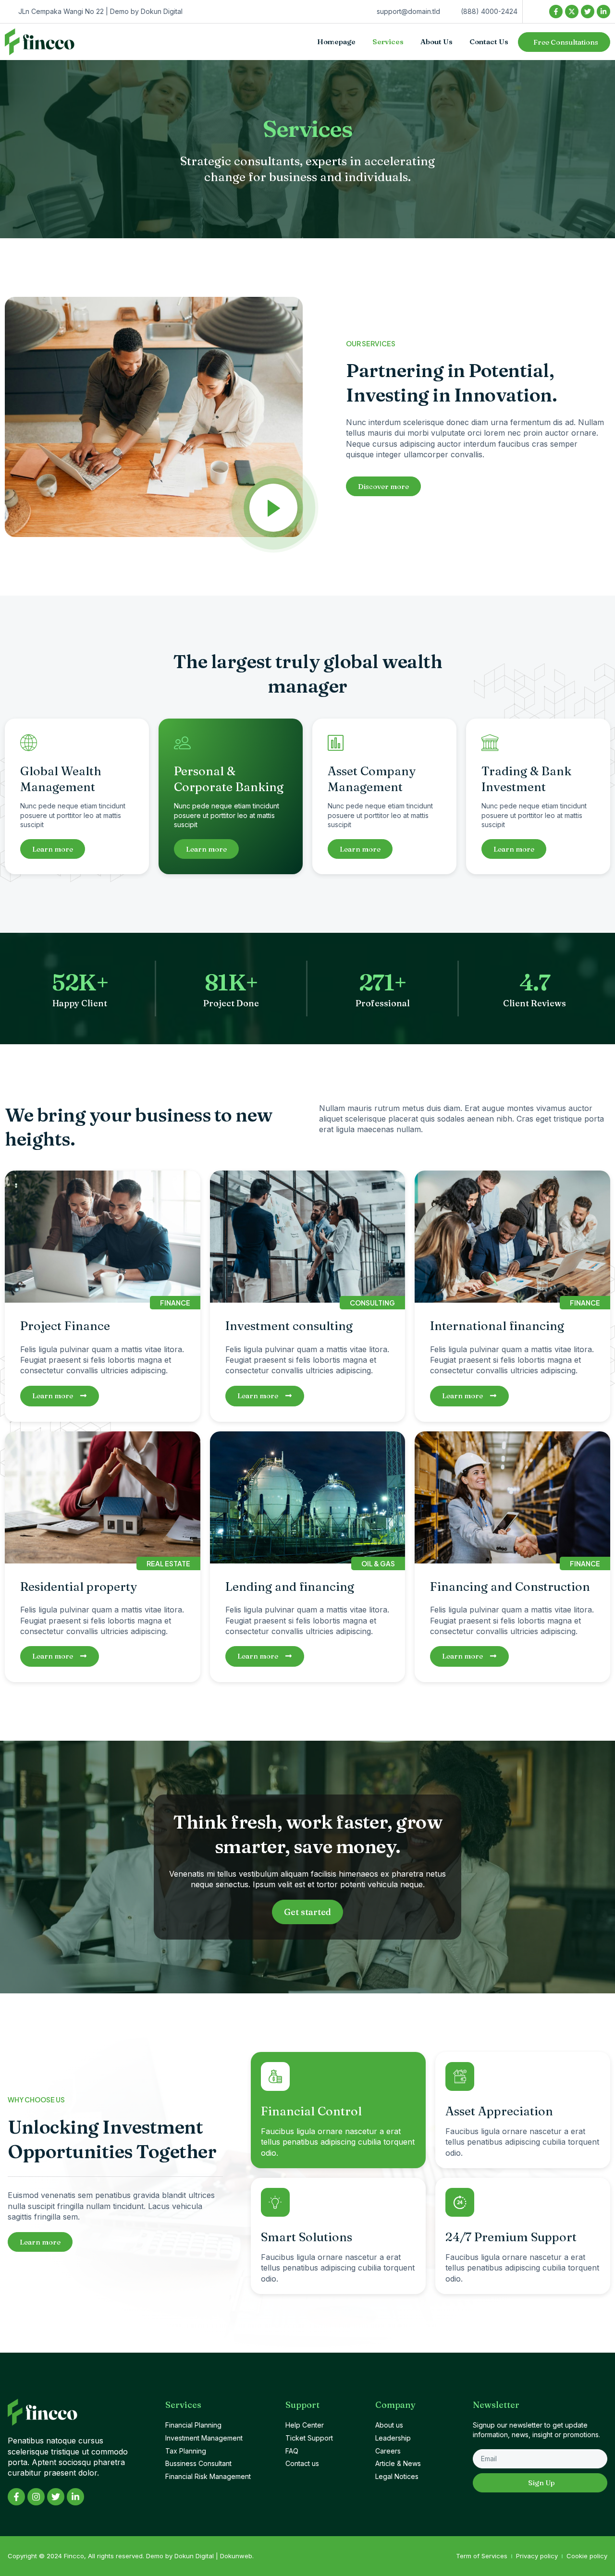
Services (388, 42)
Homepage (336, 42)
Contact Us (489, 42)
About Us (437, 42)
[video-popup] (273, 508)
